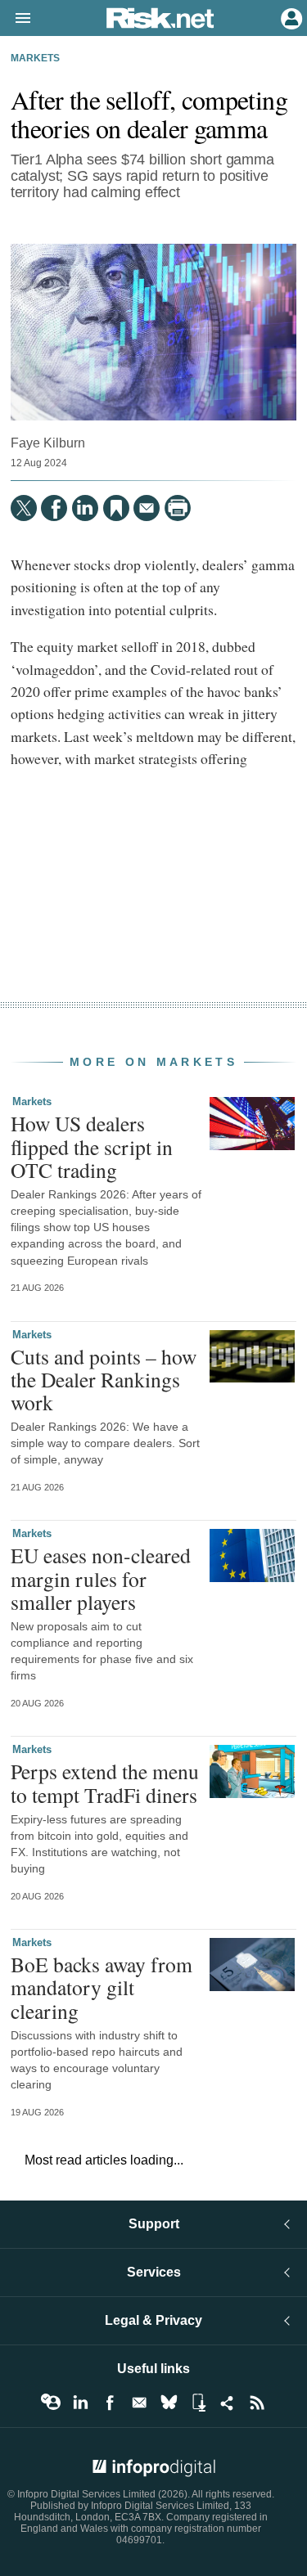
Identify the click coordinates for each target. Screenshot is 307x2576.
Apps (198, 2403)
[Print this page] (178, 508)
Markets (35, 58)
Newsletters (139, 2403)
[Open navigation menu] (16, 19)
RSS (257, 2403)
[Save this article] (116, 508)
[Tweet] (24, 508)
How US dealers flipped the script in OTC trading (92, 1146)
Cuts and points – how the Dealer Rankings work (104, 1379)
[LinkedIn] (85, 508)
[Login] (290, 17)
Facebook (110, 2403)
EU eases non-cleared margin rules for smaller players (101, 1578)
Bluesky (169, 2403)
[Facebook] (54, 508)
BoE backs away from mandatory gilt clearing (102, 1987)
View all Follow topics (51, 2403)
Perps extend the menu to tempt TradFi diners (105, 1783)
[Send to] (147, 508)
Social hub (228, 2403)
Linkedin (80, 2403)
